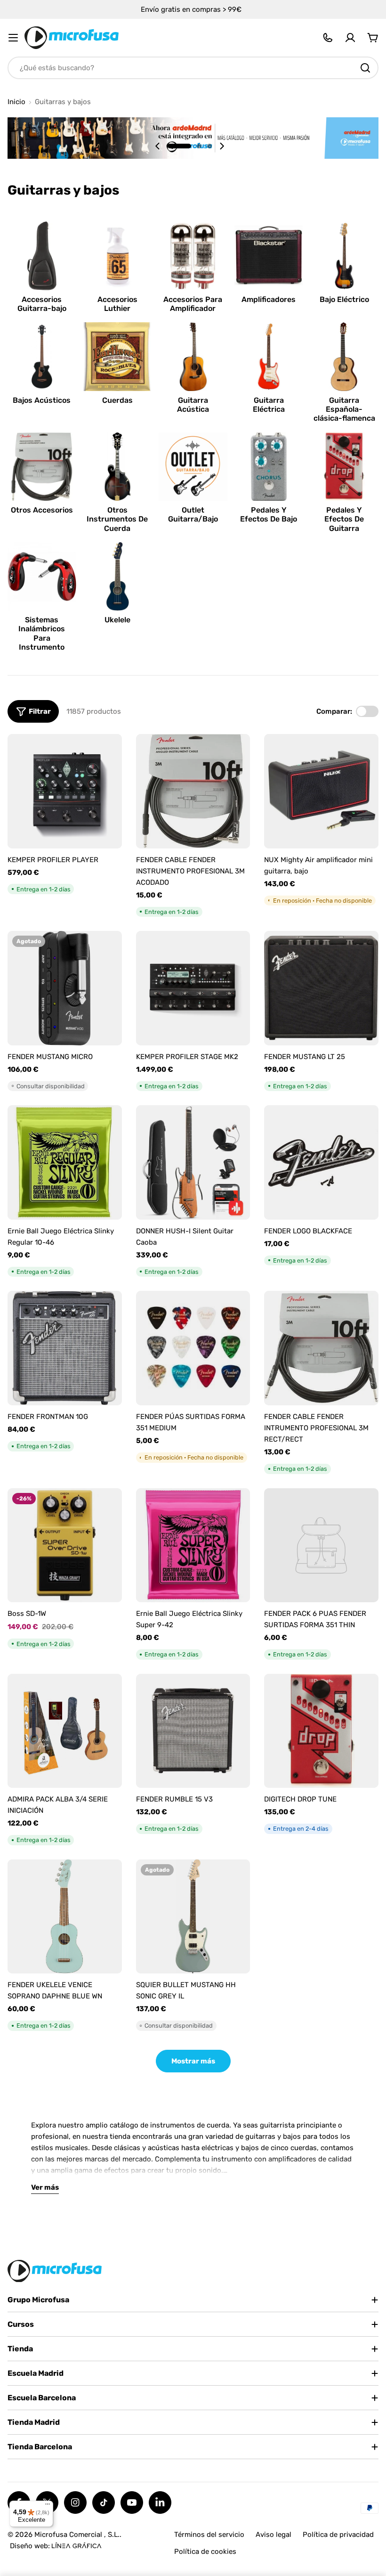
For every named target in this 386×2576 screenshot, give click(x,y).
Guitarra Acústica (193, 405)
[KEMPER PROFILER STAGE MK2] (193, 988)
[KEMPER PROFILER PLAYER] (65, 791)
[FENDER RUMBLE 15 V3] (193, 1731)
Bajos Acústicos (42, 400)
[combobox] (193, 68)
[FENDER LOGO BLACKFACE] (321, 1162)
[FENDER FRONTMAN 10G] (65, 1348)
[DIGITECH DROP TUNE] (321, 1731)
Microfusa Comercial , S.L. (77, 2535)
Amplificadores (269, 299)
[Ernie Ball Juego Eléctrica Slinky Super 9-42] (193, 1545)
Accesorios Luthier (117, 304)
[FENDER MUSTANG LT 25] (321, 988)
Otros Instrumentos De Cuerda (117, 519)
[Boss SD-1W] (65, 1545)
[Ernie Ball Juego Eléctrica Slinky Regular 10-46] (65, 1162)
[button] (179, 146)
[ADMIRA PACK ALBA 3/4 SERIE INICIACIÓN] (65, 1731)
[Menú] (48, 2506)
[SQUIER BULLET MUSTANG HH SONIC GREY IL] (193, 1917)
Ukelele (117, 620)
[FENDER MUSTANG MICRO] (65, 988)
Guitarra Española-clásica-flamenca (344, 409)
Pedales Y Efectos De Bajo (269, 514)
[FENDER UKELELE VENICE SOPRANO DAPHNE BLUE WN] (65, 1917)
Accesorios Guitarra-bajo (42, 304)
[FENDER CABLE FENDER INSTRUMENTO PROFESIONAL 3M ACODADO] (193, 791)
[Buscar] (365, 68)
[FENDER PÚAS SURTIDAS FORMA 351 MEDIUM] (193, 1348)
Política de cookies (205, 2552)
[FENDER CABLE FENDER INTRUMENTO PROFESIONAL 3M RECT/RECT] (321, 1348)
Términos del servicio (209, 2535)
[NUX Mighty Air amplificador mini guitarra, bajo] (321, 791)
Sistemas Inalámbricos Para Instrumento (42, 633)
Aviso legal (273, 2535)
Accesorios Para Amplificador (193, 304)
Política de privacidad (338, 2535)
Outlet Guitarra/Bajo (193, 514)
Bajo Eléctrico (344, 299)
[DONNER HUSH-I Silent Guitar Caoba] (193, 1162)
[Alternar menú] (13, 38)
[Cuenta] (350, 38)
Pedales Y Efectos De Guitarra (344, 519)
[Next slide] (222, 146)
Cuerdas (117, 400)
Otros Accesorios (42, 510)
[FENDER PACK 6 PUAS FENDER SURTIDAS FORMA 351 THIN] (321, 1545)
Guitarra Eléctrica (269, 405)
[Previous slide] (158, 146)
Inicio (16, 102)
